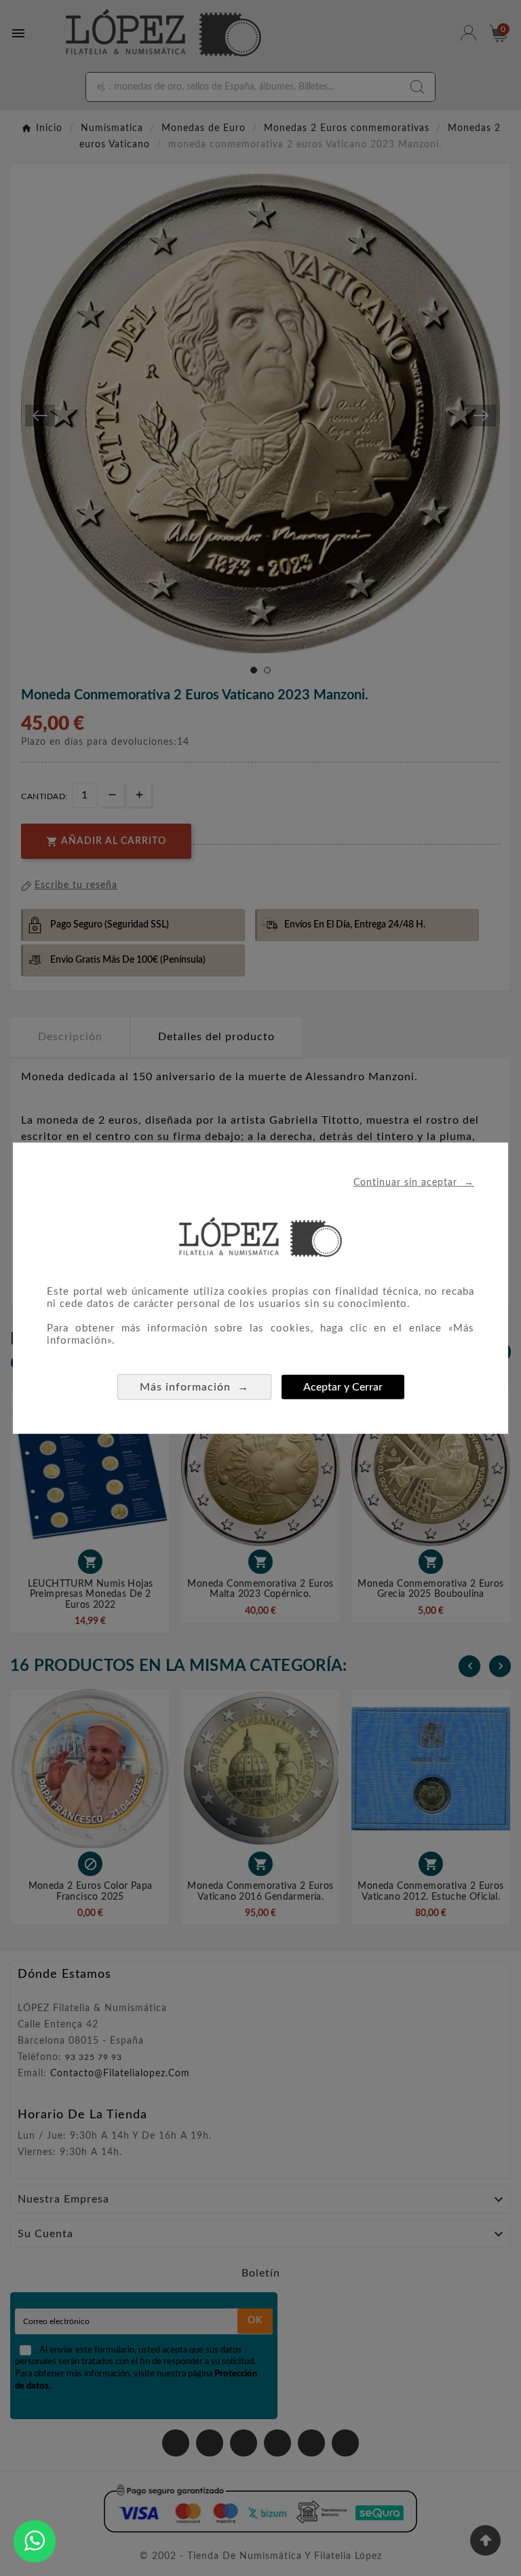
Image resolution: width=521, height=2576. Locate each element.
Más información (194, 1386)
